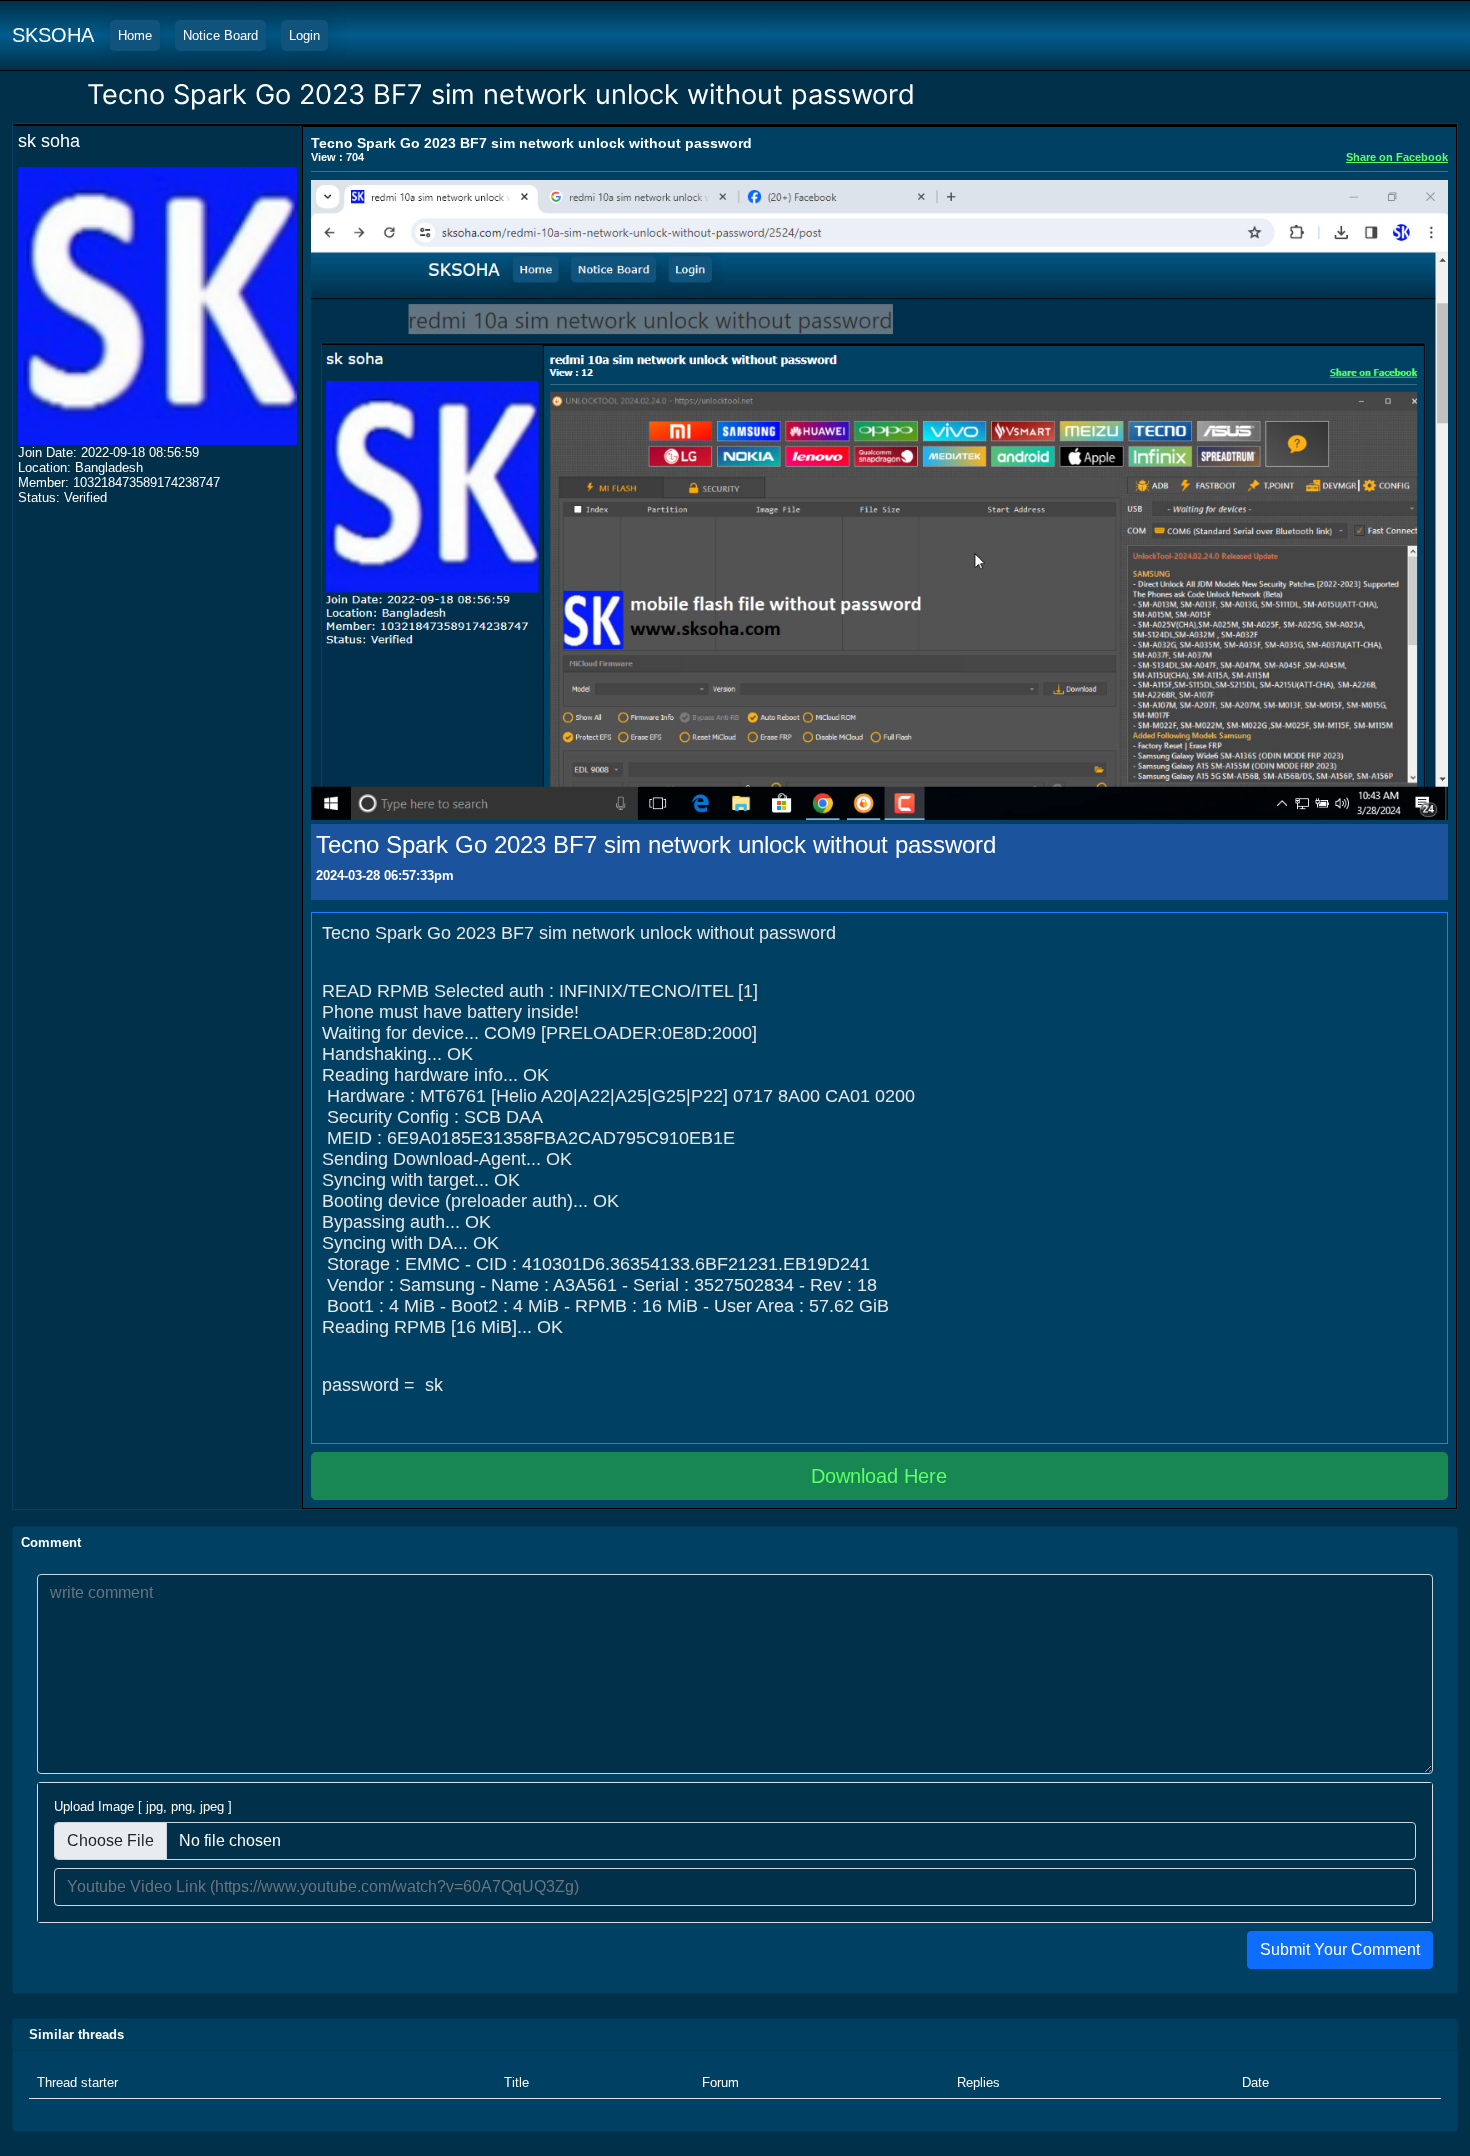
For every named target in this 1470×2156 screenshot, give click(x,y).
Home (135, 35)
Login (304, 35)
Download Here (879, 1476)
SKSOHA (53, 35)
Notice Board (220, 35)
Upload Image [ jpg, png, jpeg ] (143, 1806)
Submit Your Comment (1340, 1949)
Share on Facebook (1397, 157)
